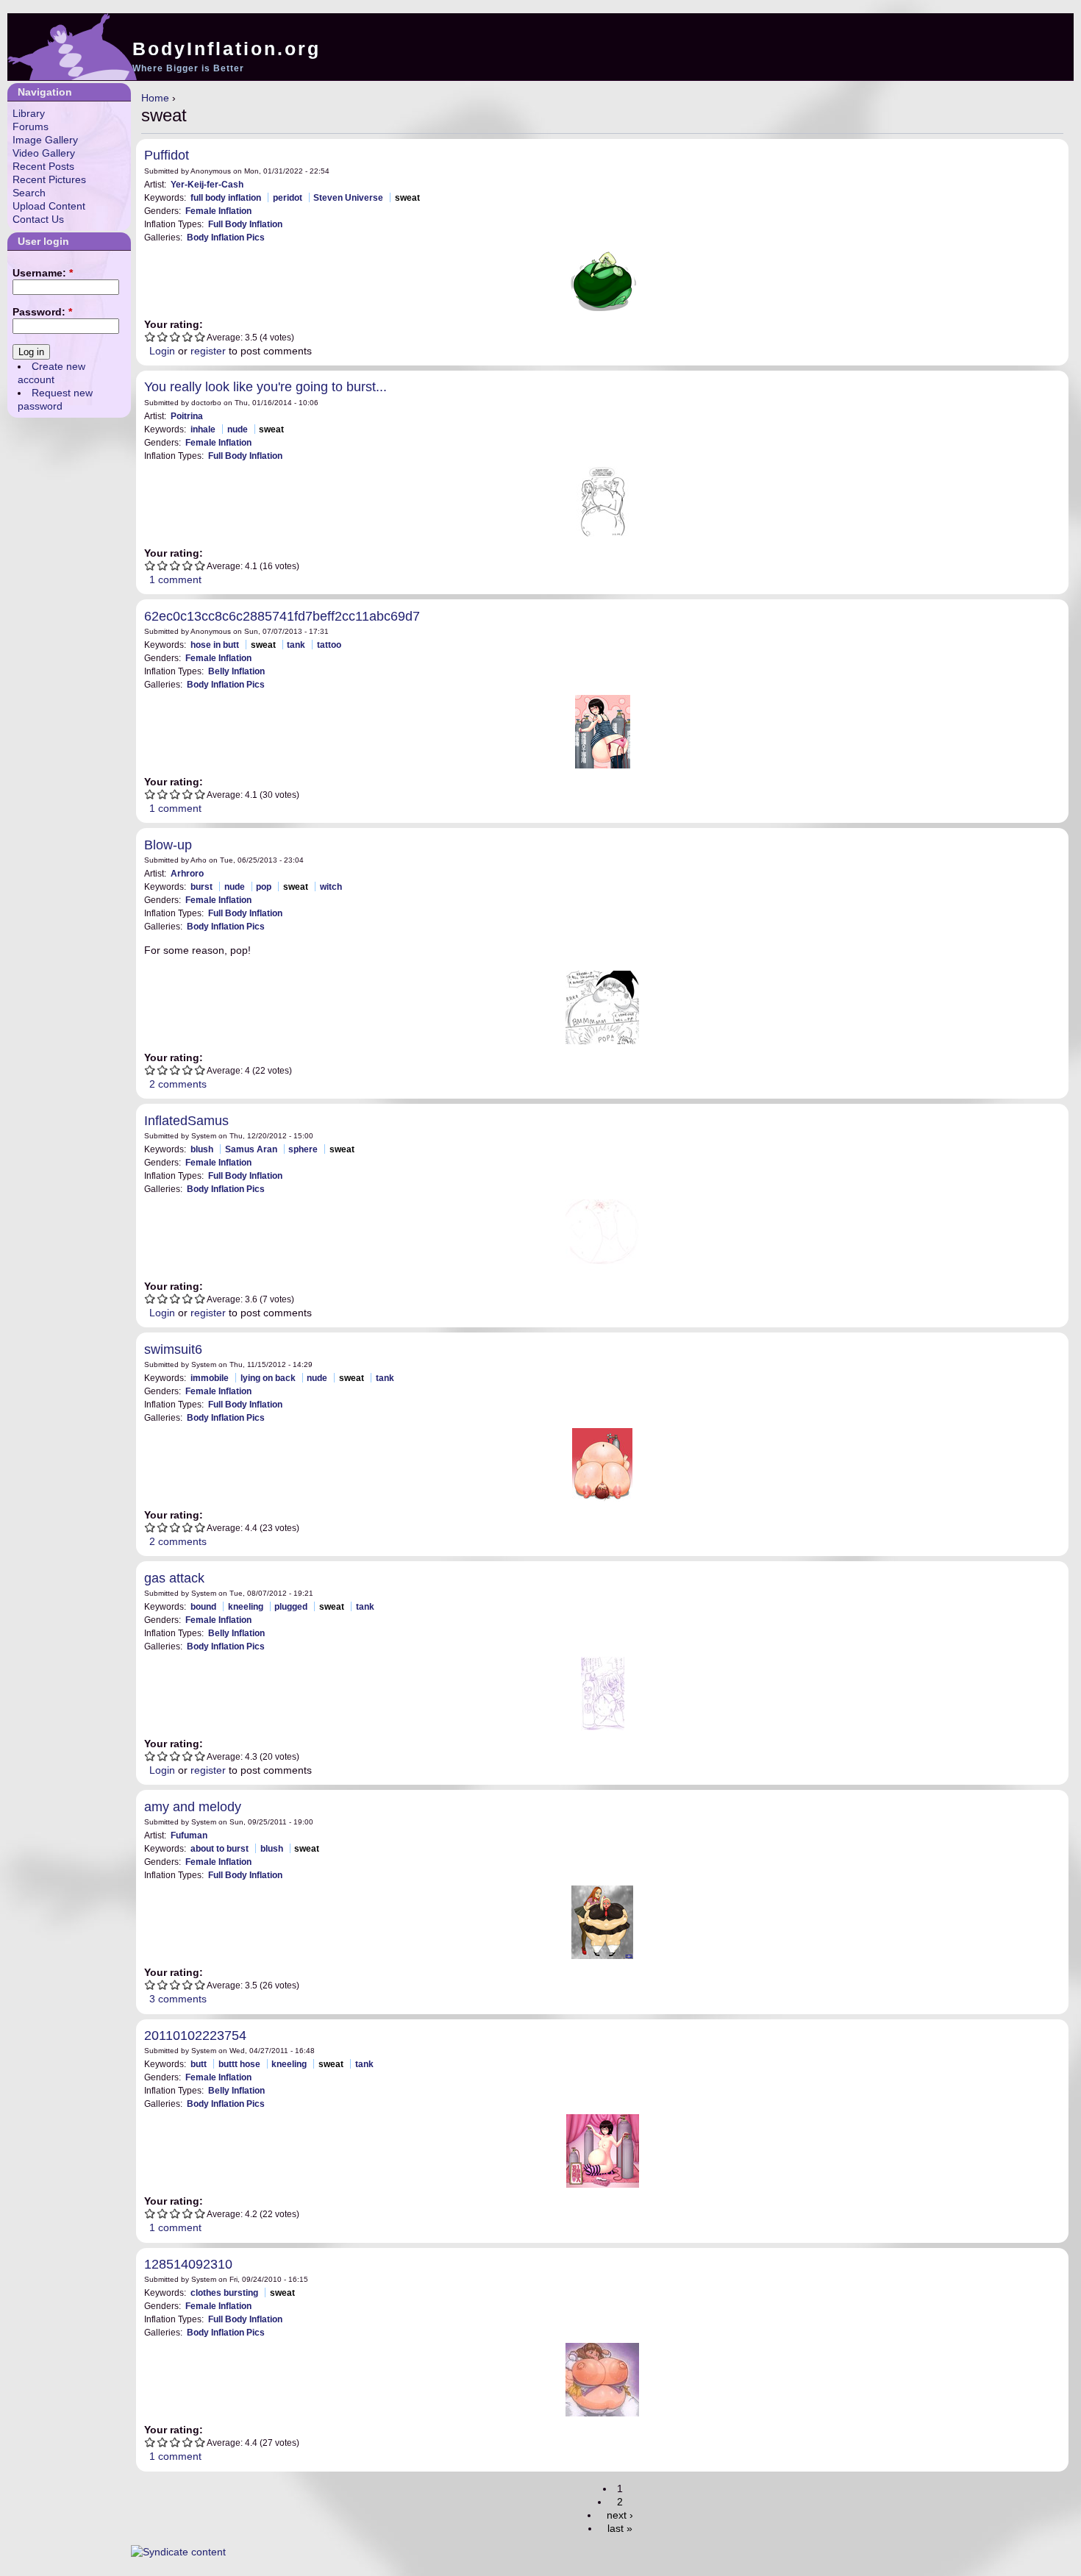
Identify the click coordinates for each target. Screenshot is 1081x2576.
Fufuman (189, 1835)
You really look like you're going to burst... (265, 387)
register (208, 351)
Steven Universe (348, 197)
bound (203, 1606)
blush (202, 1149)
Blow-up (168, 845)
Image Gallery (45, 140)
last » (620, 2528)
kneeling (246, 1606)
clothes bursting (224, 2293)
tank (296, 645)
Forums (31, 126)
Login (162, 351)
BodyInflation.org (226, 49)
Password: (42, 312)
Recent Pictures (49, 179)
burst (201, 886)
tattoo (329, 645)
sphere (303, 1149)
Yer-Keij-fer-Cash (207, 184)
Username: (43, 273)
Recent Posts (43, 166)
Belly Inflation (236, 671)
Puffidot (167, 155)
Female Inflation (218, 211)
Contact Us (38, 219)
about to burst (220, 1848)
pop (264, 886)
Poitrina (187, 416)
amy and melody (193, 1807)
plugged (291, 1606)
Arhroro (187, 873)
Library (29, 113)
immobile (210, 1378)
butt (199, 2064)
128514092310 (188, 2264)
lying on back (268, 1378)
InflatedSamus (186, 1121)
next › (620, 2515)
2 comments (178, 1084)
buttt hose (239, 2064)
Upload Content (49, 206)
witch (331, 886)
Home (155, 98)
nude (238, 429)
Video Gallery (44, 153)
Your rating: (174, 324)
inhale (203, 429)
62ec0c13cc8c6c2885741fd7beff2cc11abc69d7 (282, 616)
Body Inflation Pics (226, 237)
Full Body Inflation (245, 224)
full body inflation (226, 197)
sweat (407, 197)
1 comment (175, 579)
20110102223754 (195, 2036)
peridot (288, 197)
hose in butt (215, 645)
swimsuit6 (173, 1349)
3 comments (178, 1999)
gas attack (174, 1578)
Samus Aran (251, 1149)
